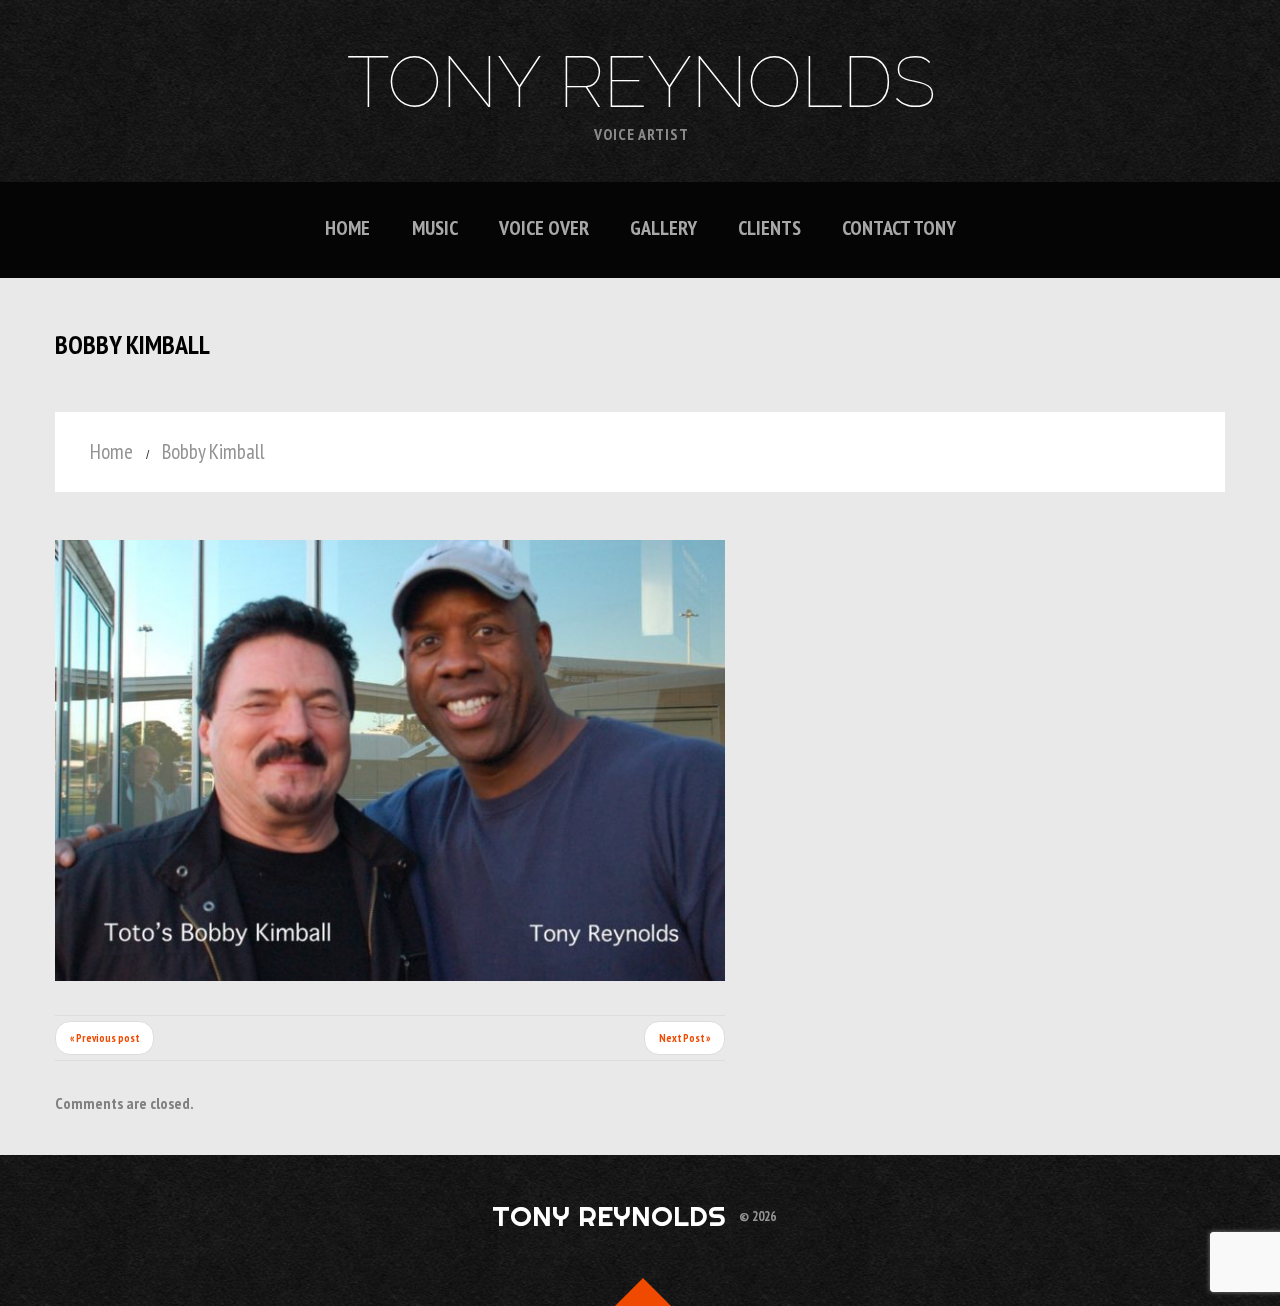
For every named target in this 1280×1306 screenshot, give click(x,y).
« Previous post (104, 1038)
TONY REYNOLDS (641, 82)
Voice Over (544, 228)
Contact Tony (899, 228)
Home (347, 228)
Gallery (663, 228)
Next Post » (684, 1038)
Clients (769, 228)
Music (435, 228)
